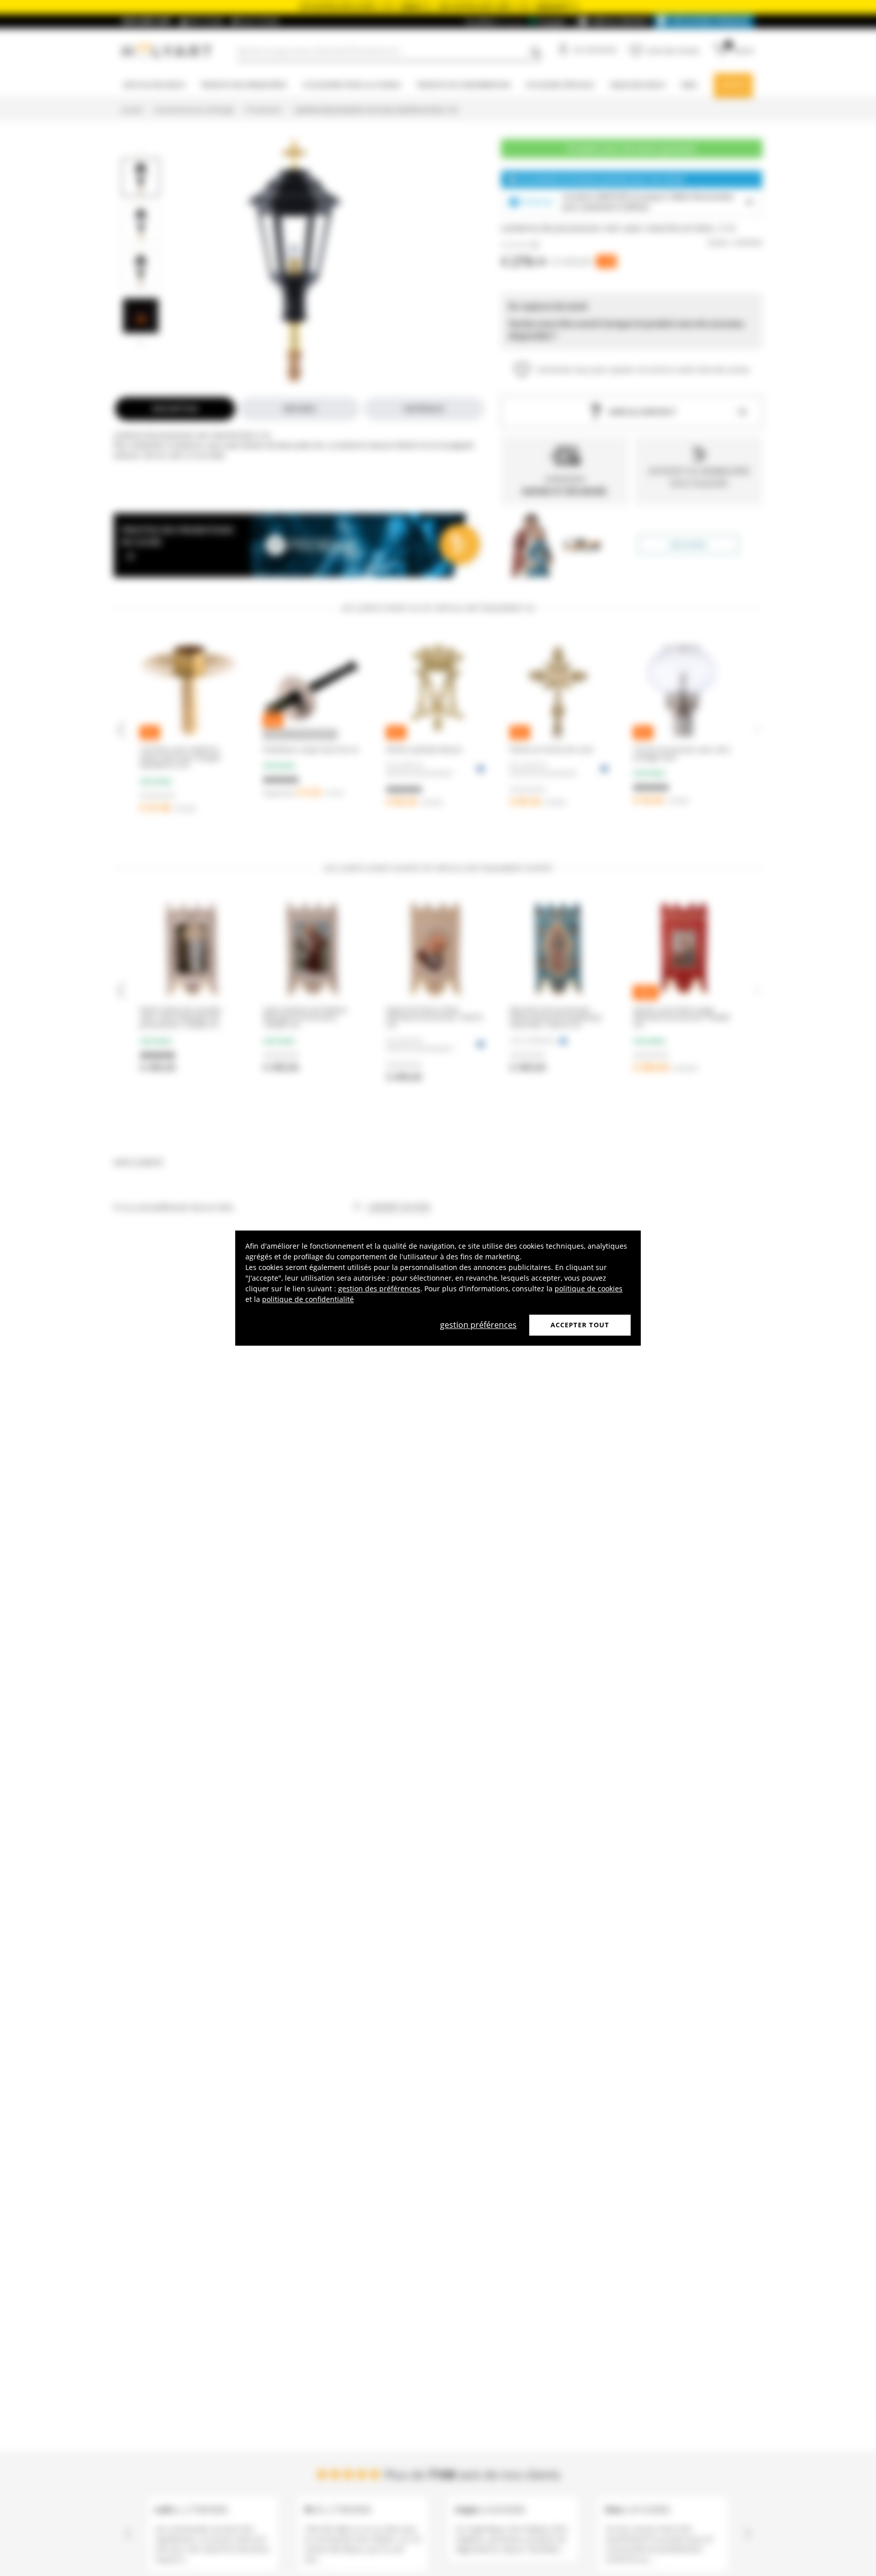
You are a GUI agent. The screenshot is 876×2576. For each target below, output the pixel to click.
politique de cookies (589, 1289)
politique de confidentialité (308, 1299)
